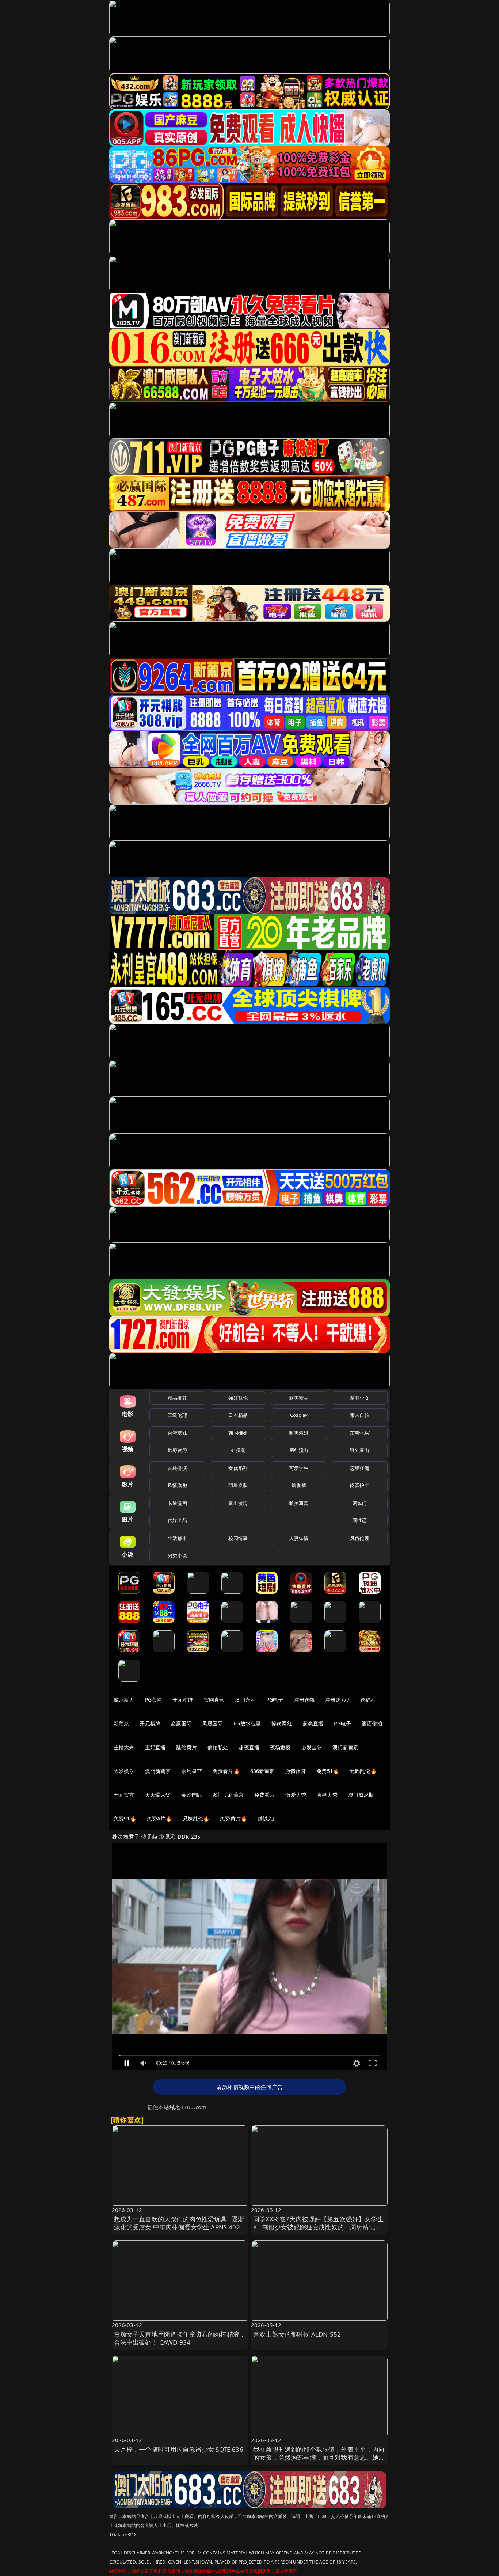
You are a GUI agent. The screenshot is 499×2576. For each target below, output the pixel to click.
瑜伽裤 (299, 1485)
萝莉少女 (360, 1398)
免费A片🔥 (159, 1818)
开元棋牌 (183, 1700)
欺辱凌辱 (177, 1450)
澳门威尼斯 (361, 1795)
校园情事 (238, 1538)
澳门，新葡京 (228, 1795)
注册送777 (337, 1700)
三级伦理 (177, 1415)
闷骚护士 (360, 1485)
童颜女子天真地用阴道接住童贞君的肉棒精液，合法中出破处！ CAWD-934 (180, 2338)
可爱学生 (299, 1468)
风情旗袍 (177, 1485)
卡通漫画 (177, 1503)
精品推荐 (177, 1398)
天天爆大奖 (158, 1795)
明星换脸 (238, 1485)
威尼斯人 (124, 1700)
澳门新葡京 (345, 1747)
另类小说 (177, 1555)
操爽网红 (282, 1723)
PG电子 (275, 1700)
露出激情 (238, 1503)
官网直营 (214, 1700)
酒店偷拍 (372, 1723)
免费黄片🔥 (233, 1818)
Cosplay (299, 1415)
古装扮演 (177, 1468)
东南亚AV (360, 1433)
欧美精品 (299, 1398)
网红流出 (299, 1450)
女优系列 (238, 1468)
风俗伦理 (360, 1538)
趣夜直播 (249, 1747)
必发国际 (312, 1747)
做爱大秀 (296, 1795)
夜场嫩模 (280, 1747)
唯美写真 (299, 1503)
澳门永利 (245, 1700)
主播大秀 (124, 1747)
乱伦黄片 (186, 1747)
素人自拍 (360, 1415)
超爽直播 (313, 1723)
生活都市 (177, 1538)
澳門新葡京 (158, 1771)
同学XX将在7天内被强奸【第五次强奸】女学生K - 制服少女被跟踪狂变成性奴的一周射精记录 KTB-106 (318, 2227)
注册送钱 (304, 1700)
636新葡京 (262, 1771)
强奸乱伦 (238, 1398)
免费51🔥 (328, 1771)
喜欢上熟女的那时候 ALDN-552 (297, 2334)
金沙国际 (192, 1795)
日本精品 (238, 1415)
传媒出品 (177, 1520)
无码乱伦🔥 (363, 1771)
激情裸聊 (296, 1771)
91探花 (238, 1450)
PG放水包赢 (247, 1723)
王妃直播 (155, 1747)
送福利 (368, 1700)
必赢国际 (181, 1723)
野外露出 (360, 1450)
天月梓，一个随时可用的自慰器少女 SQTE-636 (179, 2449)
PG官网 (154, 1700)
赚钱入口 (268, 1818)
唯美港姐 (299, 1433)
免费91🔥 (125, 1818)
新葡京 (121, 1723)
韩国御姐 (238, 1433)
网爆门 (360, 1503)
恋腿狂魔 (360, 1468)
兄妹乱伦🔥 (196, 1818)
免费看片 (265, 1795)
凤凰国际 (213, 1723)
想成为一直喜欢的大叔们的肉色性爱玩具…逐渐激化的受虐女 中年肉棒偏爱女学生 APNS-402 (179, 2223)
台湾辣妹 (177, 1433)
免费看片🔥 (226, 1771)
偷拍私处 (218, 1747)
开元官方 (124, 1795)
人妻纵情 (299, 1538)
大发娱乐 (124, 1771)
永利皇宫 (192, 1771)
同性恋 (360, 1520)
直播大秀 (327, 1795)
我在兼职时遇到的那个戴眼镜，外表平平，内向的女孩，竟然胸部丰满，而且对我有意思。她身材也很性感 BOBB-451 (319, 2457)
